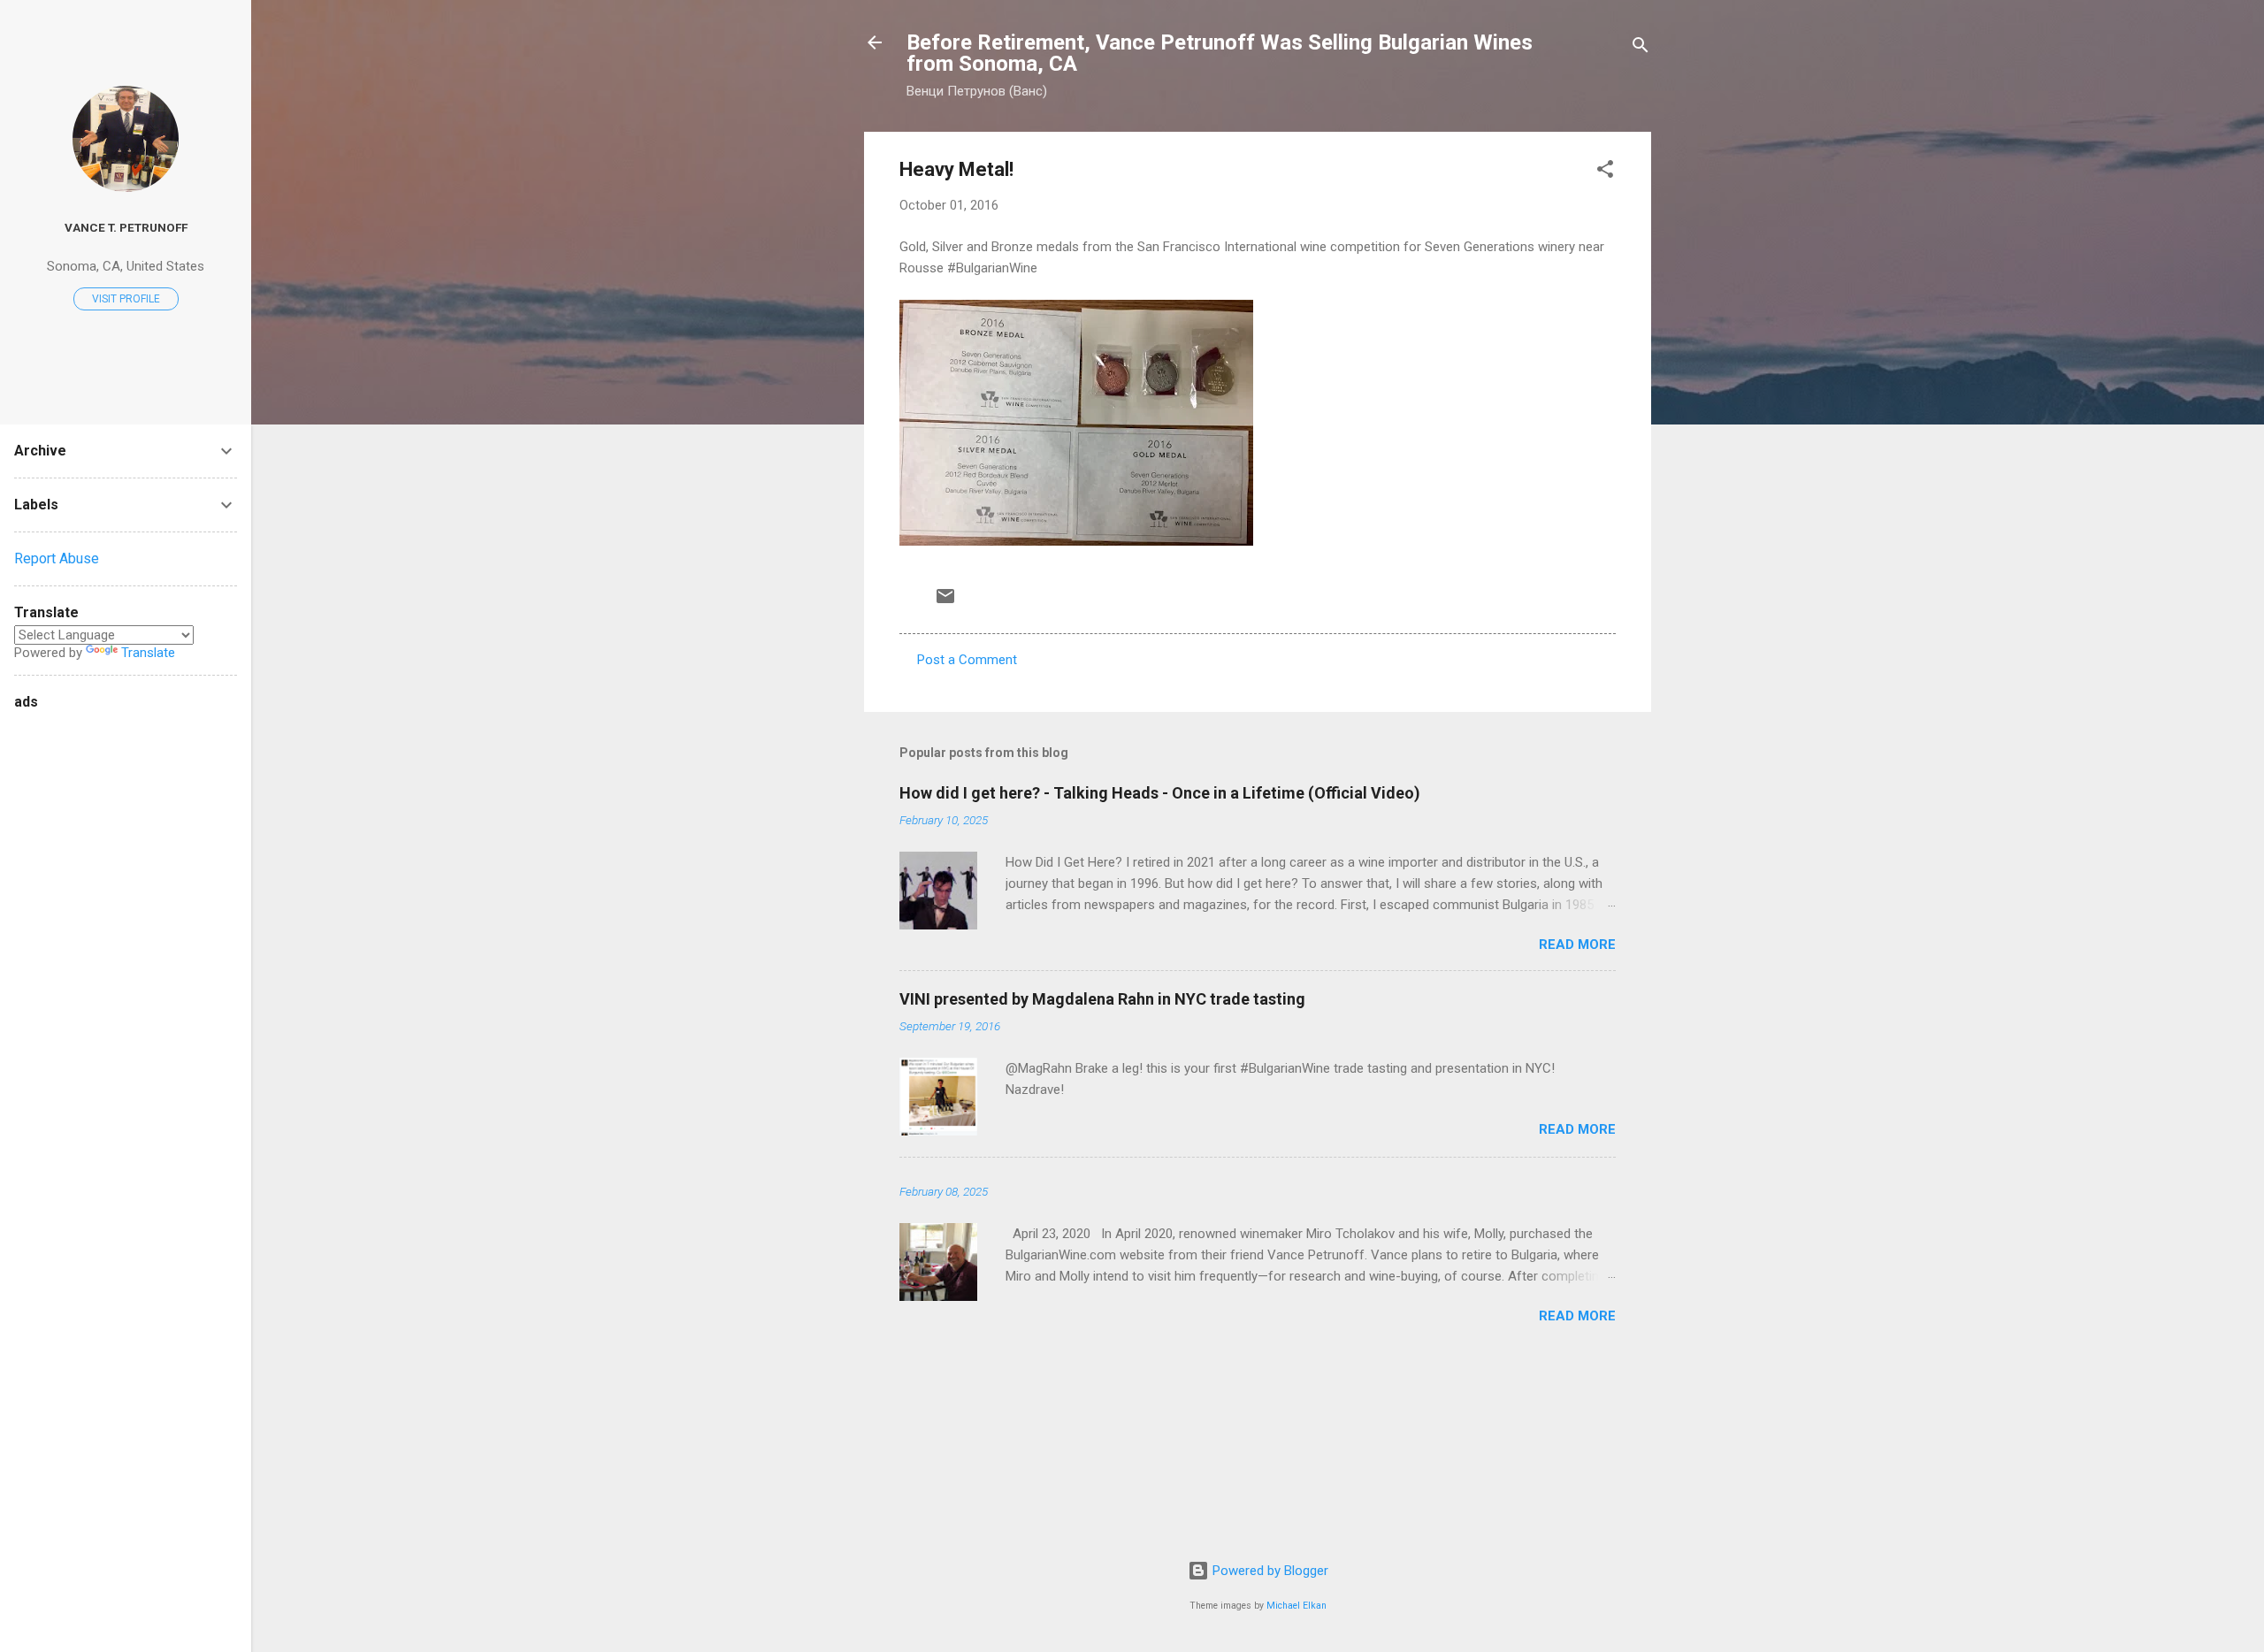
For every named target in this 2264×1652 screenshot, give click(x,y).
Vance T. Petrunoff (126, 227)
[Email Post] (945, 602)
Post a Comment (967, 660)
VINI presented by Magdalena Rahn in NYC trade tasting (1102, 999)
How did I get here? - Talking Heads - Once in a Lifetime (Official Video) (1160, 793)
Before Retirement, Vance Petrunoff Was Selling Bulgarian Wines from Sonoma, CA (1220, 53)
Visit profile (126, 299)
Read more (1577, 945)
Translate (148, 653)
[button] (1605, 172)
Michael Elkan (1296, 1606)
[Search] (1641, 48)
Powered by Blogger (1269, 1571)
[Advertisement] (85, 980)
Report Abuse (57, 558)
